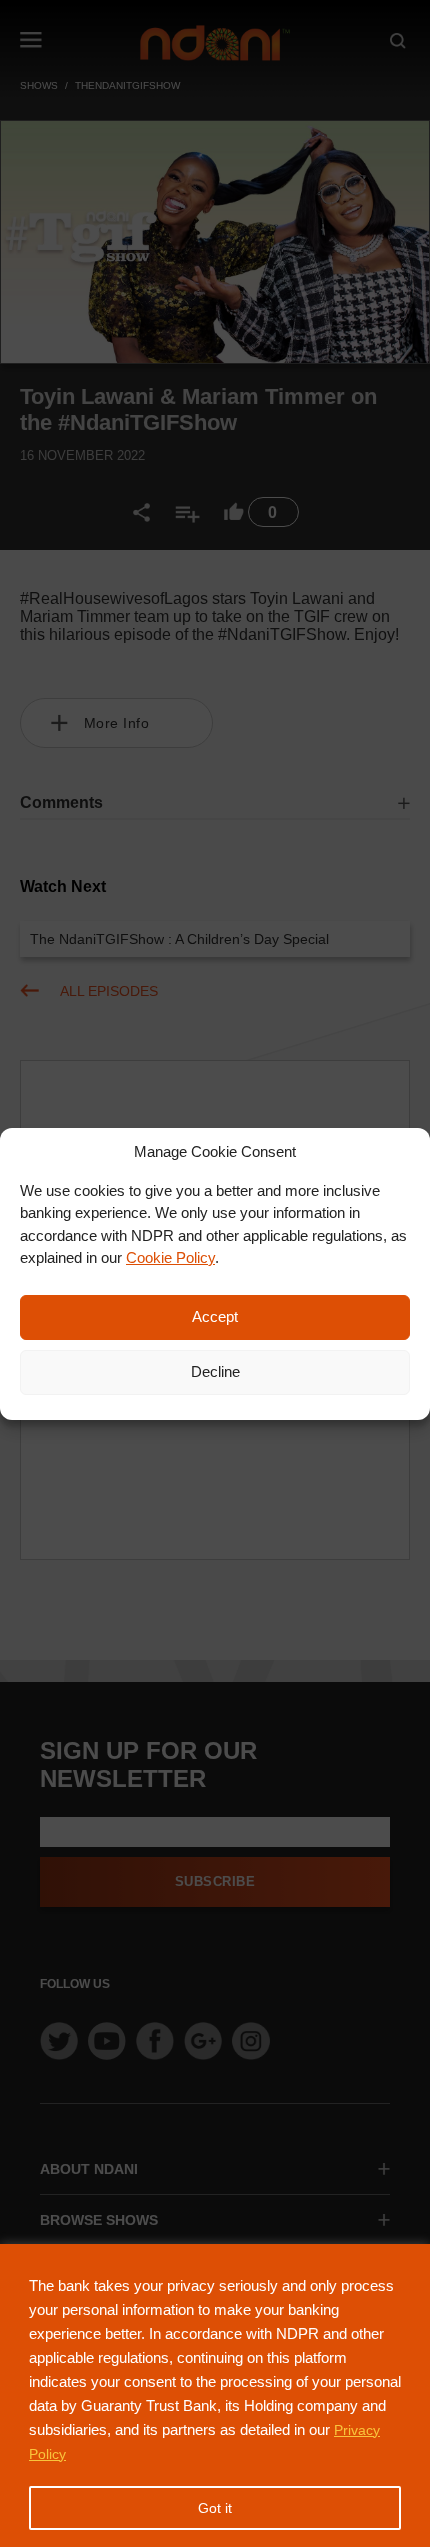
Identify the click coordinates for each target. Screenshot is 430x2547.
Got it (215, 2508)
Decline (215, 1371)
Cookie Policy (170, 1257)
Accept (215, 1316)
